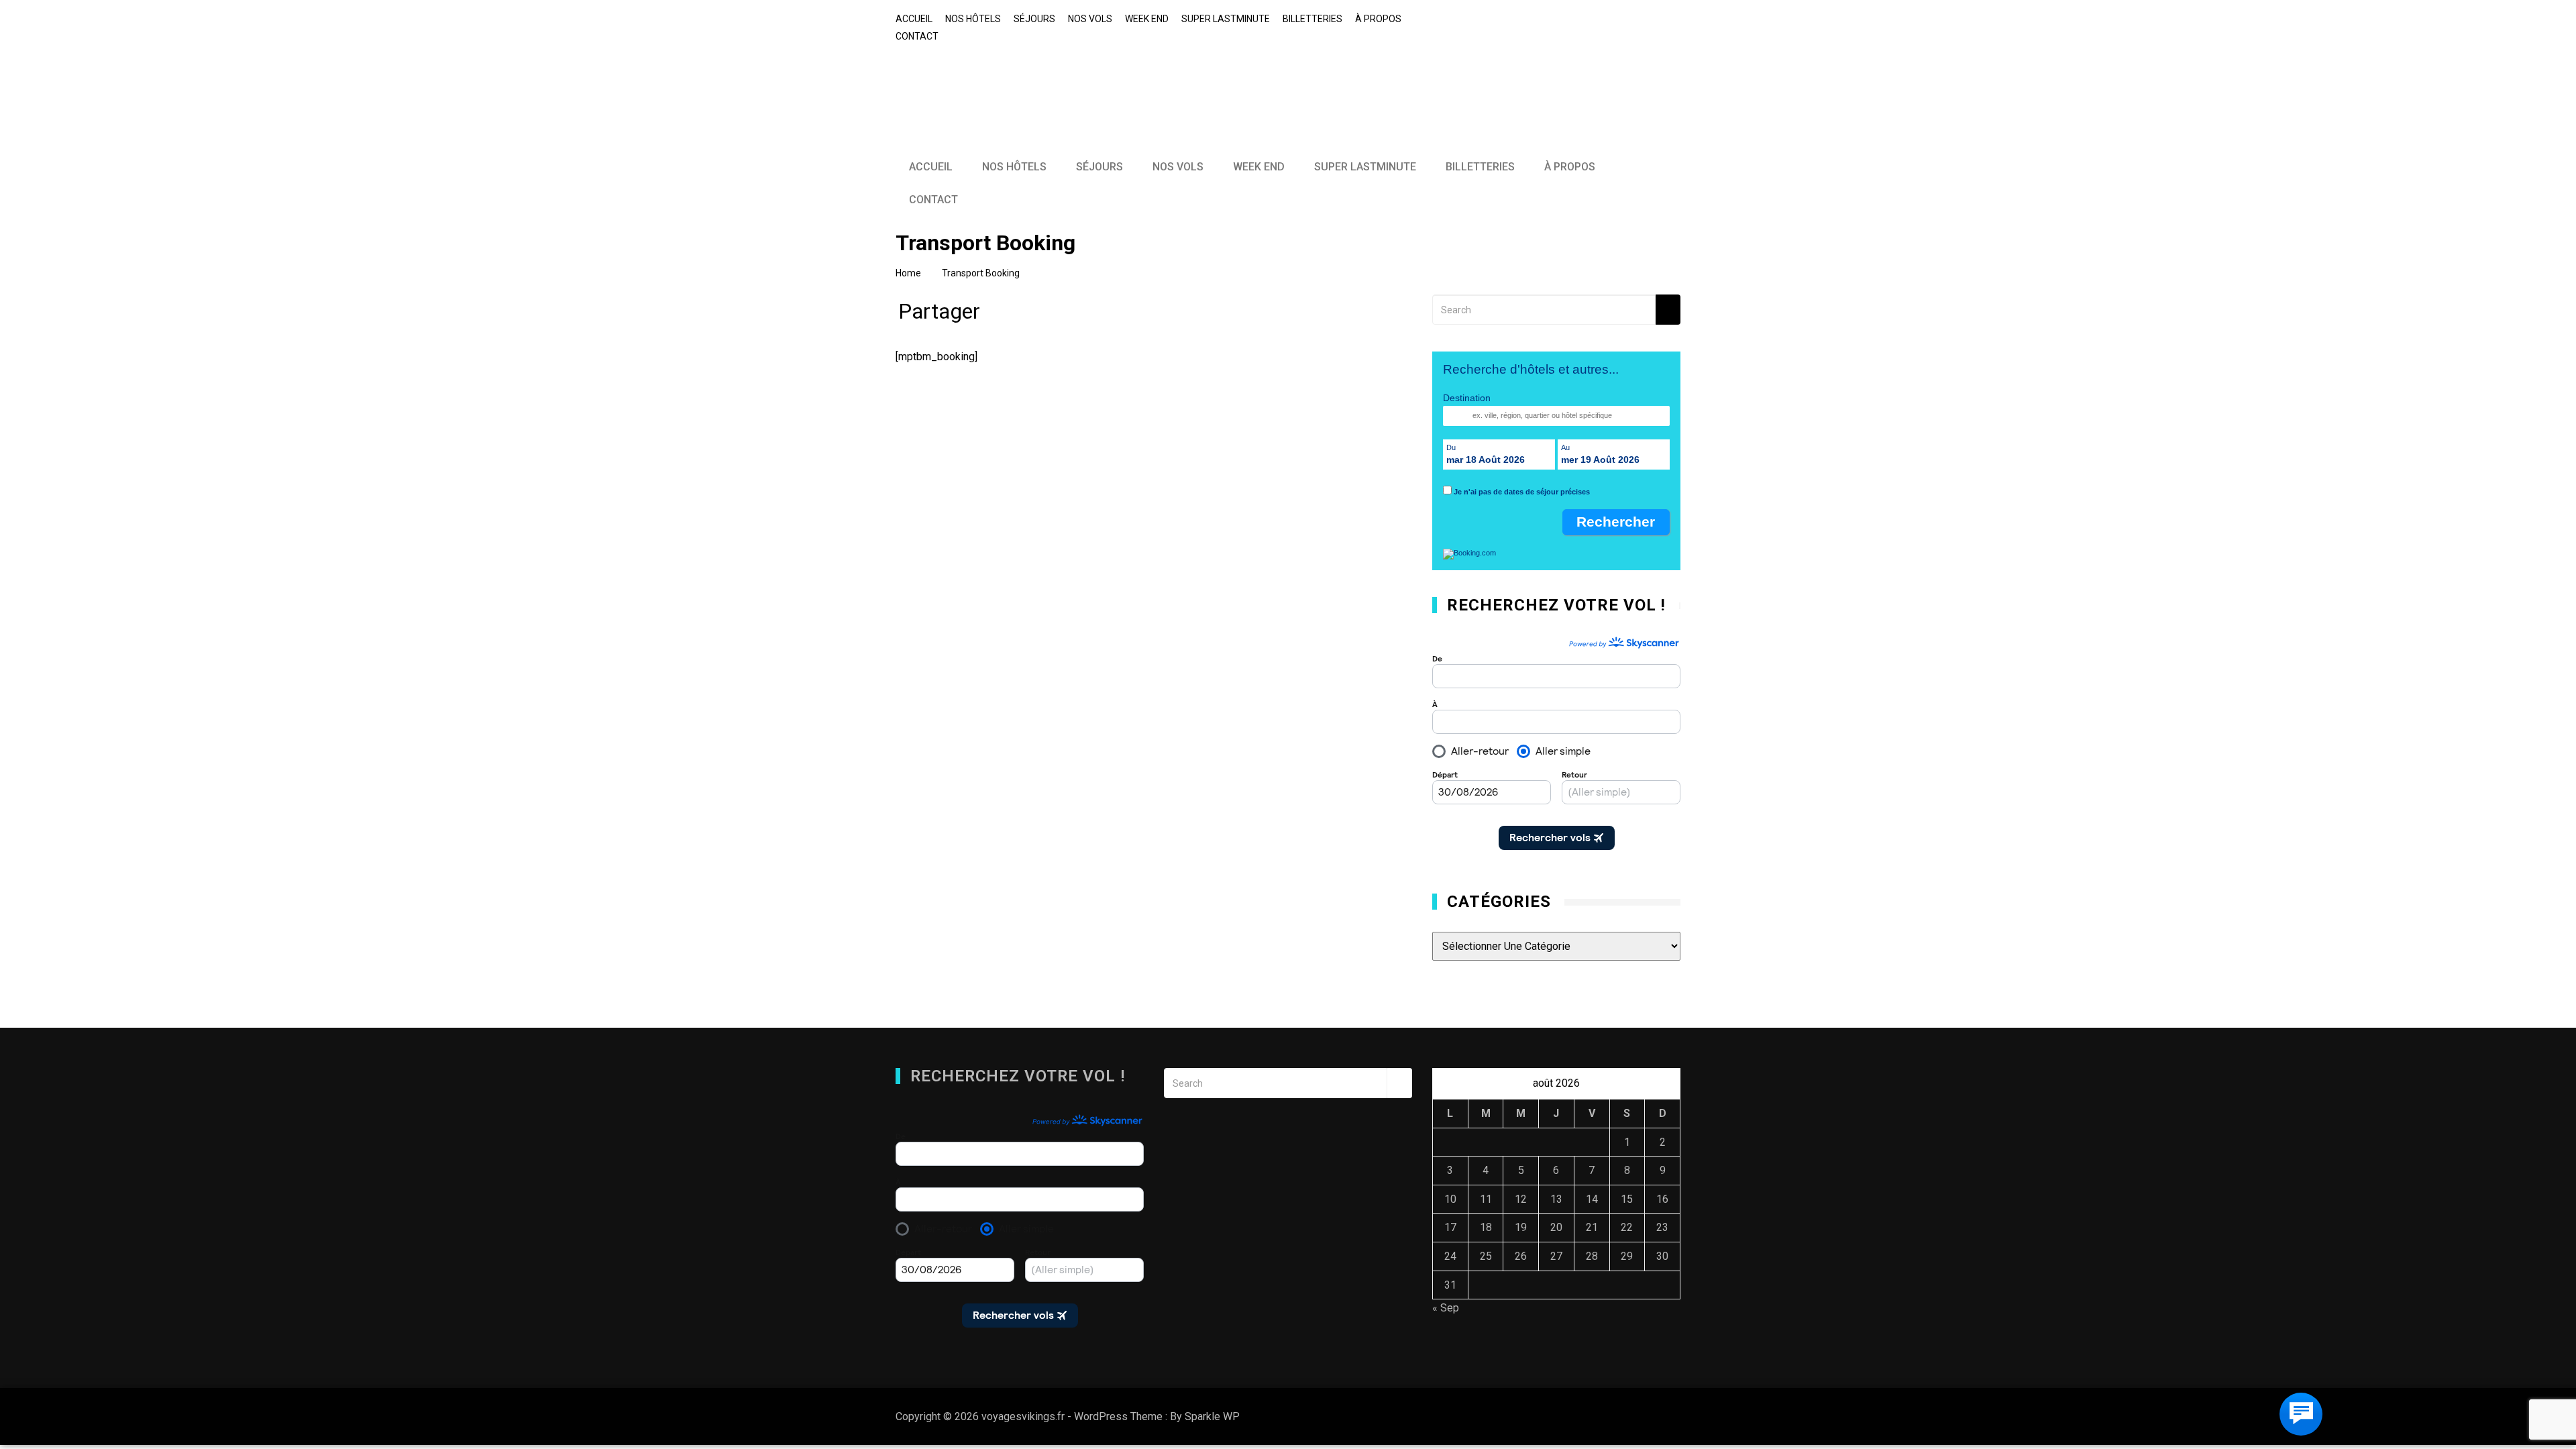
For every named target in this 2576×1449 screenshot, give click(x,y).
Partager (939, 315)
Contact (917, 36)
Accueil (914, 19)
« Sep (1446, 1308)
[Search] (1668, 310)
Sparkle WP (1212, 1416)
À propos (1378, 19)
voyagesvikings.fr (991, 80)
